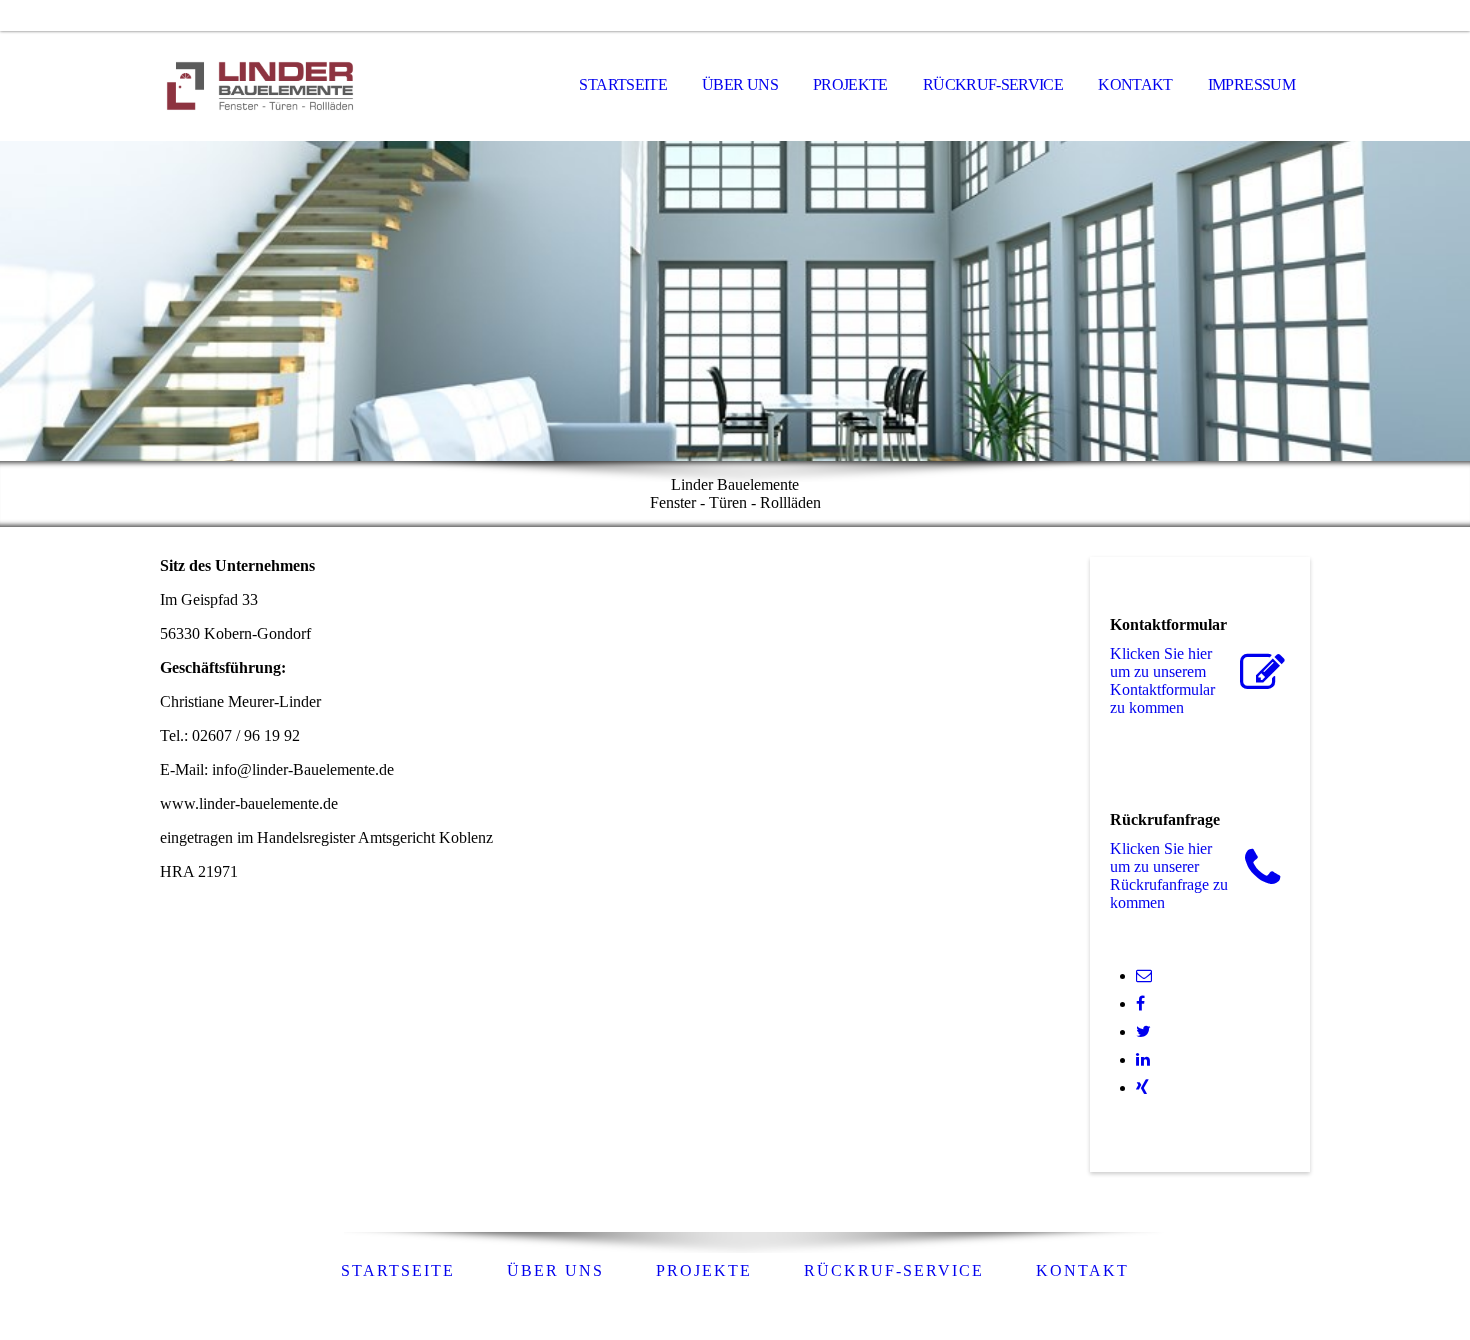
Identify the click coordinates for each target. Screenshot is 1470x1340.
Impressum (1251, 84)
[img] (260, 86)
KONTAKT (1135, 84)
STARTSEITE (623, 84)
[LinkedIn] (1143, 1059)
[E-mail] (1144, 975)
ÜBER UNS (740, 84)
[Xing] (1142, 1087)
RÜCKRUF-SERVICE (993, 84)
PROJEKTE (850, 84)
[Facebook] (1140, 1003)
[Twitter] (1143, 1031)
